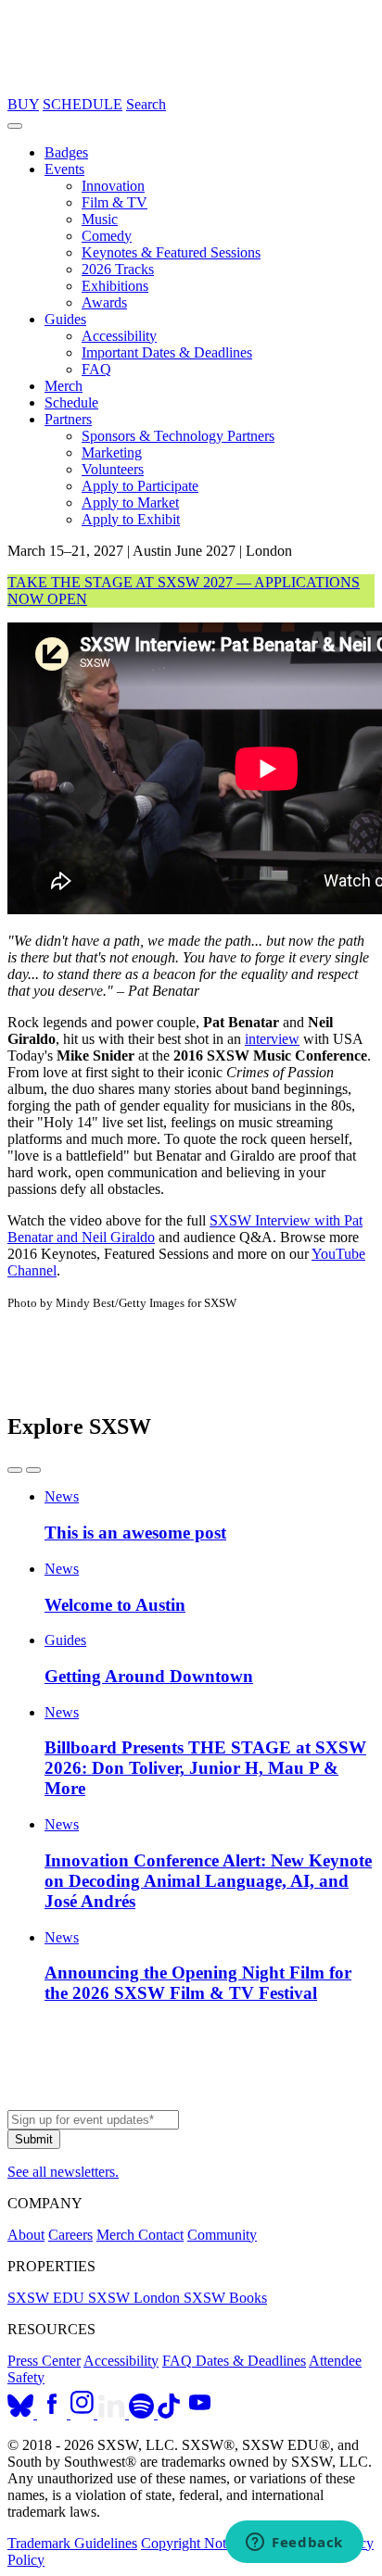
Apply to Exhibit (131, 519)
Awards (104, 302)
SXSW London (136, 2298)
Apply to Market (130, 503)
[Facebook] (54, 2413)
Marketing (112, 452)
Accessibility (119, 336)
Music (100, 219)
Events (64, 169)
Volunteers (113, 469)
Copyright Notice (192, 2543)
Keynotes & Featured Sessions (171, 252)
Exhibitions (115, 286)
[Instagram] (84, 2413)
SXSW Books (225, 2298)
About (26, 2235)
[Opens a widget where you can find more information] (294, 2544)
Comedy (107, 236)
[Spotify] (143, 2413)
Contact (161, 2235)
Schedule (71, 402)
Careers (70, 2235)
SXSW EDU (48, 2298)
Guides (65, 319)
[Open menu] (15, 126)
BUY (23, 104)
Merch (64, 386)
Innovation (113, 186)
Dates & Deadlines (251, 2361)
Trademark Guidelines (72, 2543)
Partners (68, 419)
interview (272, 1039)
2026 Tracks (118, 269)
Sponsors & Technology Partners (178, 436)
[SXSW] (191, 88)
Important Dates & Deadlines (167, 352)
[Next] (33, 1470)
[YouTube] (200, 2413)
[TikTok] (169, 2413)
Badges (66, 152)
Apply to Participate (140, 486)
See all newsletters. (63, 2172)
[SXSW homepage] (191, 2101)
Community (222, 2235)
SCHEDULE (83, 104)
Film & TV (115, 202)
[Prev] (15, 1470)
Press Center (44, 2361)
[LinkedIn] (113, 2413)
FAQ (96, 369)
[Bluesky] (22, 2413)
